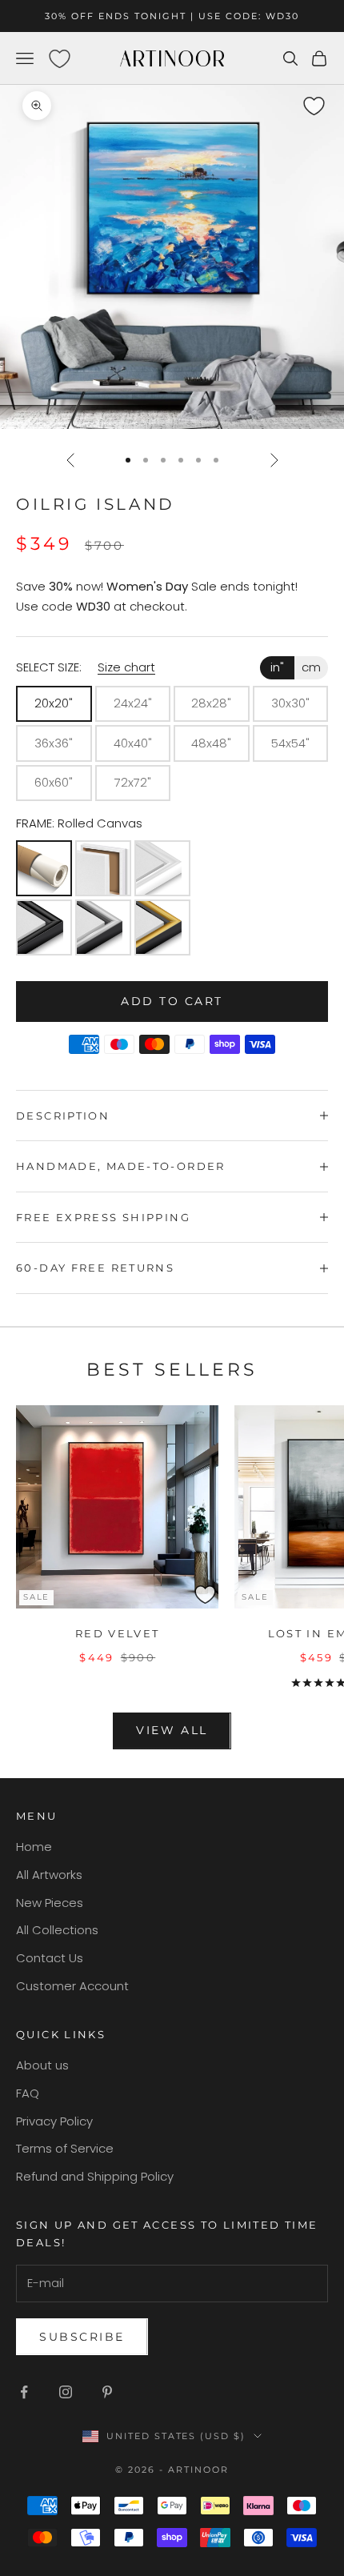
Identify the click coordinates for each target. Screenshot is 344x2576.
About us (42, 2065)
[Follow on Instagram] (66, 2392)
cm (311, 667)
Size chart (126, 667)
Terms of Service (65, 2148)
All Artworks (49, 1875)
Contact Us (50, 1958)
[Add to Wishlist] (329, 98)
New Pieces (50, 1903)
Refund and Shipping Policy (95, 2176)
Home (34, 1847)
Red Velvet (118, 1633)
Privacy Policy (54, 2121)
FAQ (28, 2093)
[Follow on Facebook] (24, 2392)
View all (172, 1730)
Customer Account (72, 1986)
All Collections (57, 1930)
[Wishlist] (59, 58)
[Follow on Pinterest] (107, 2392)
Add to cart (172, 1001)
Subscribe (82, 2337)
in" (277, 667)
